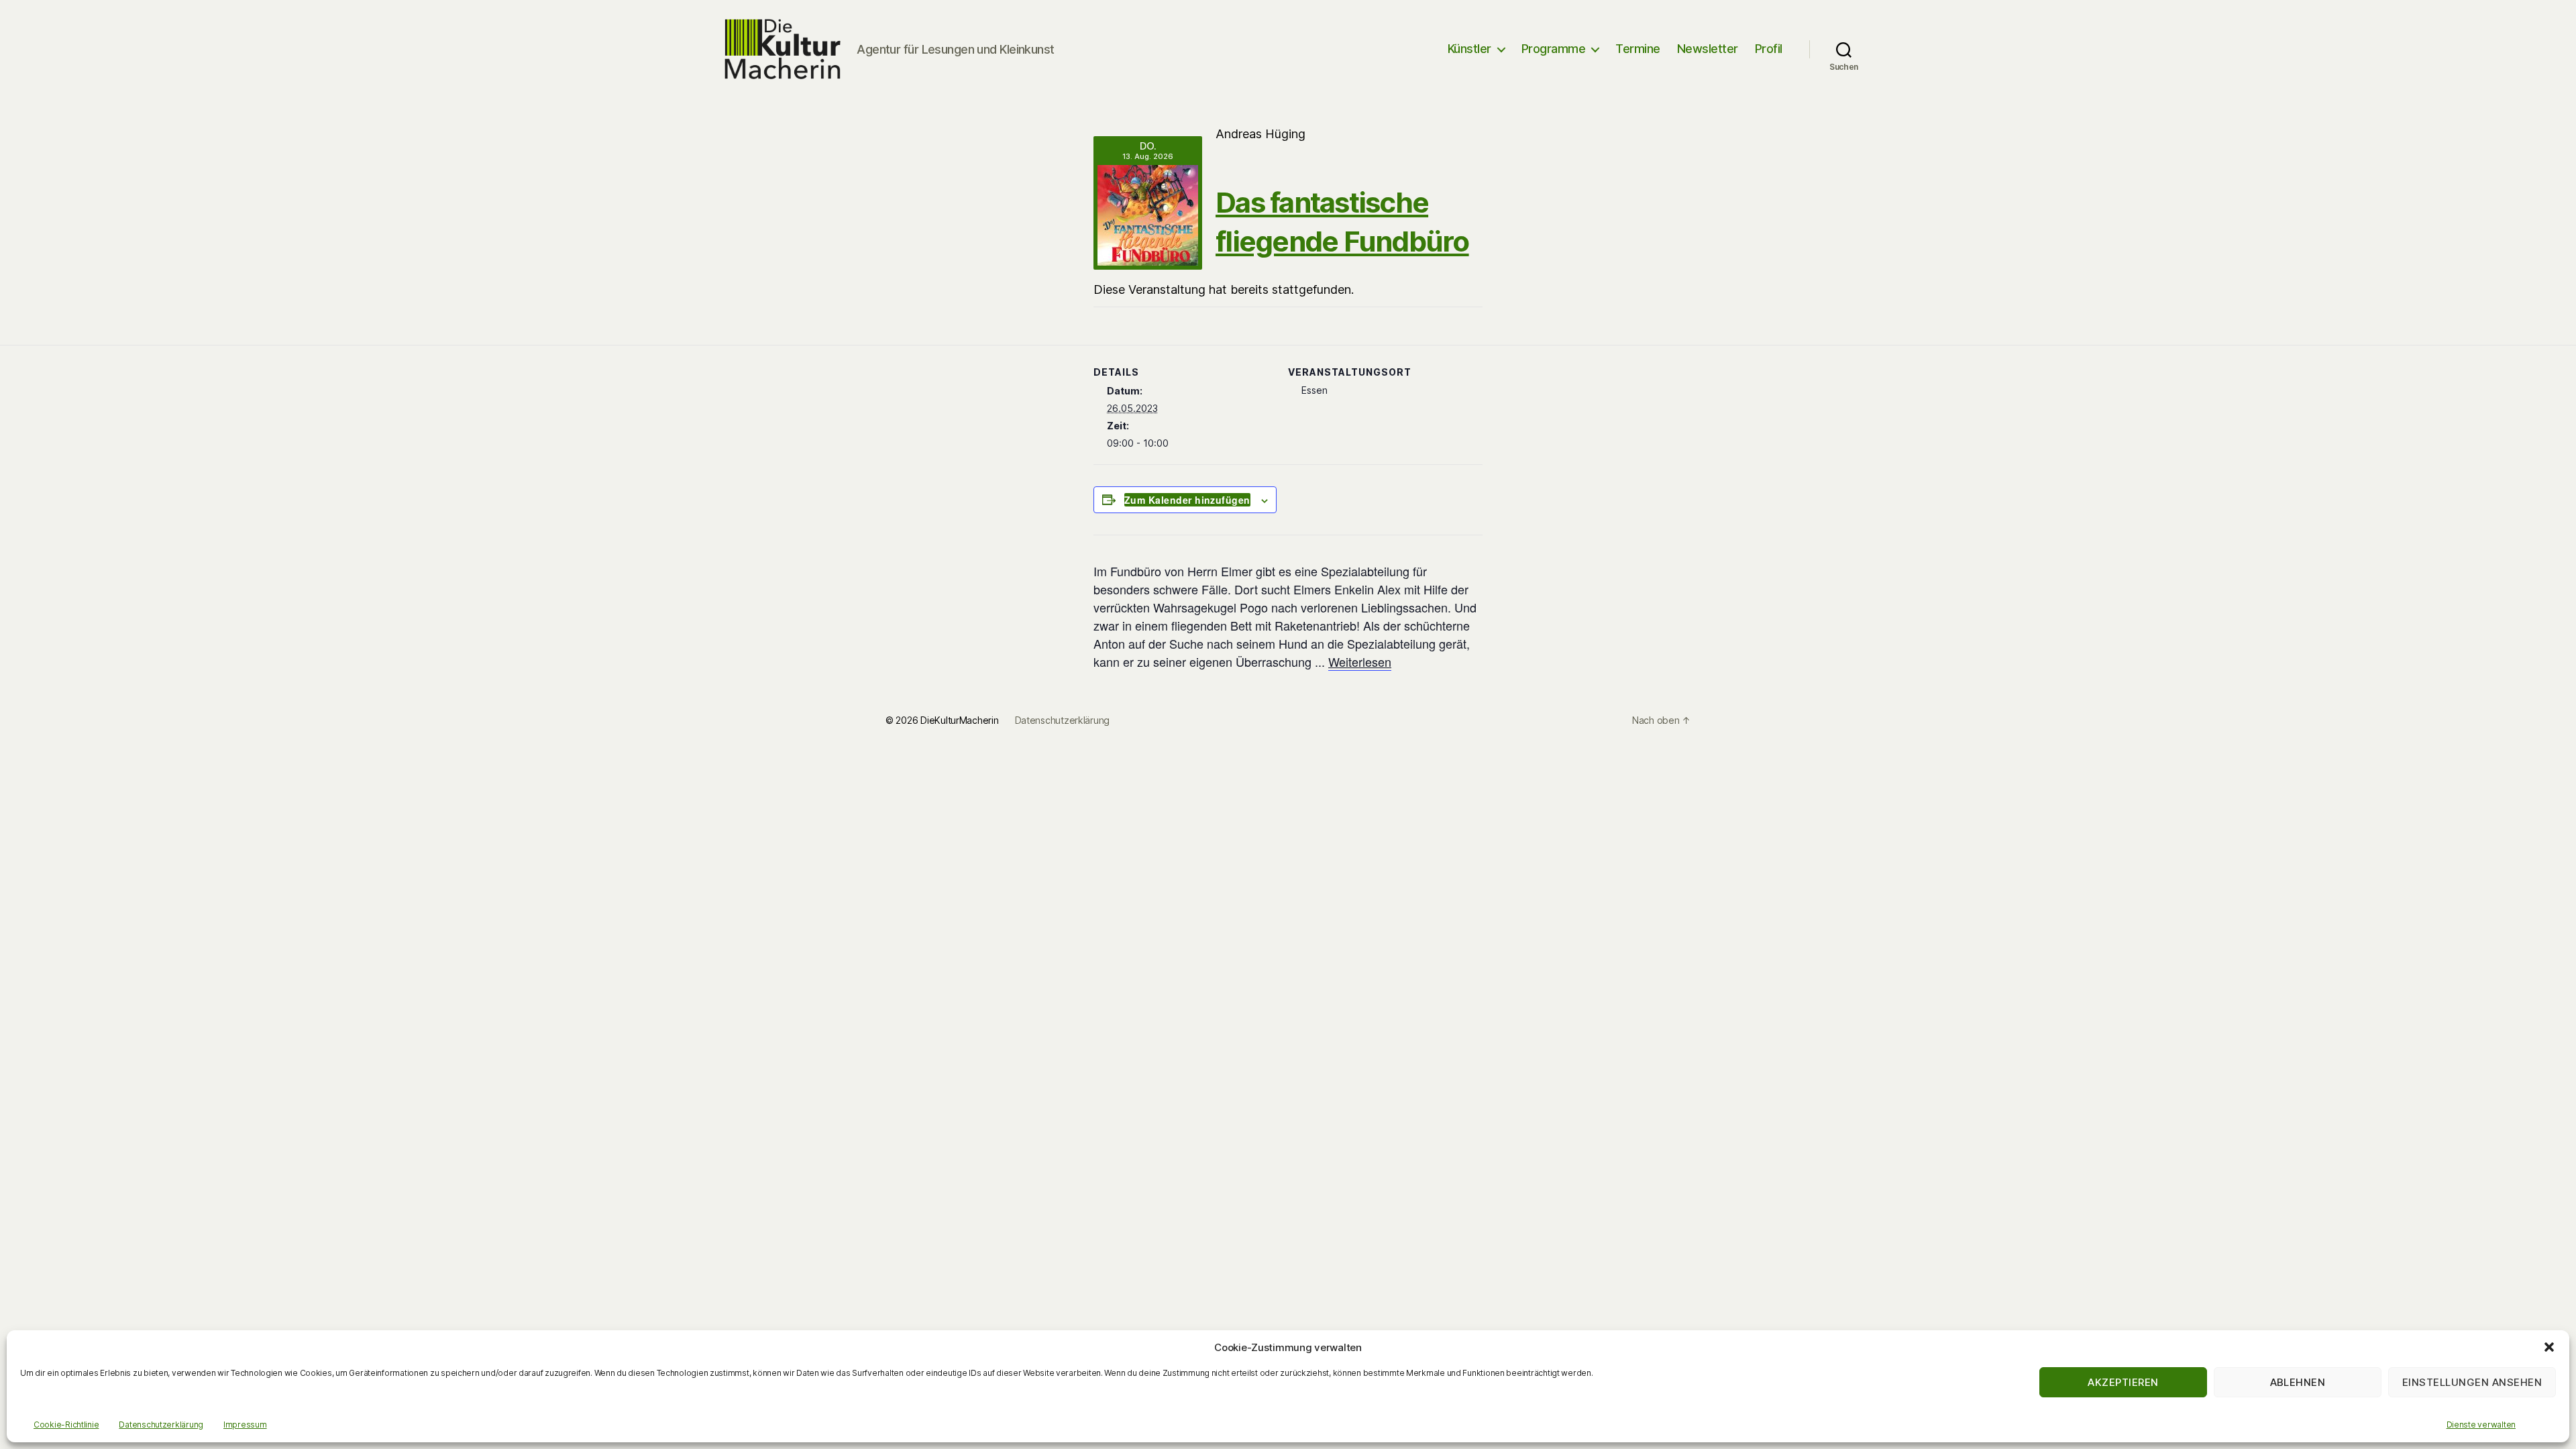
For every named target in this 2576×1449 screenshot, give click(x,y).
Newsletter (1708, 49)
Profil (1769, 49)
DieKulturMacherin (959, 720)
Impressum (245, 1425)
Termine (1638, 49)
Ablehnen (2298, 1382)
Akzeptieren (2123, 1382)
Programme (1554, 49)
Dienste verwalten (2481, 1425)
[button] (2549, 1347)
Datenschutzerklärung (161, 1425)
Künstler (1469, 49)
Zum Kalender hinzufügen (1187, 500)
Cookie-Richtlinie (66, 1425)
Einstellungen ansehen (2472, 1382)
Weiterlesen (1360, 661)
